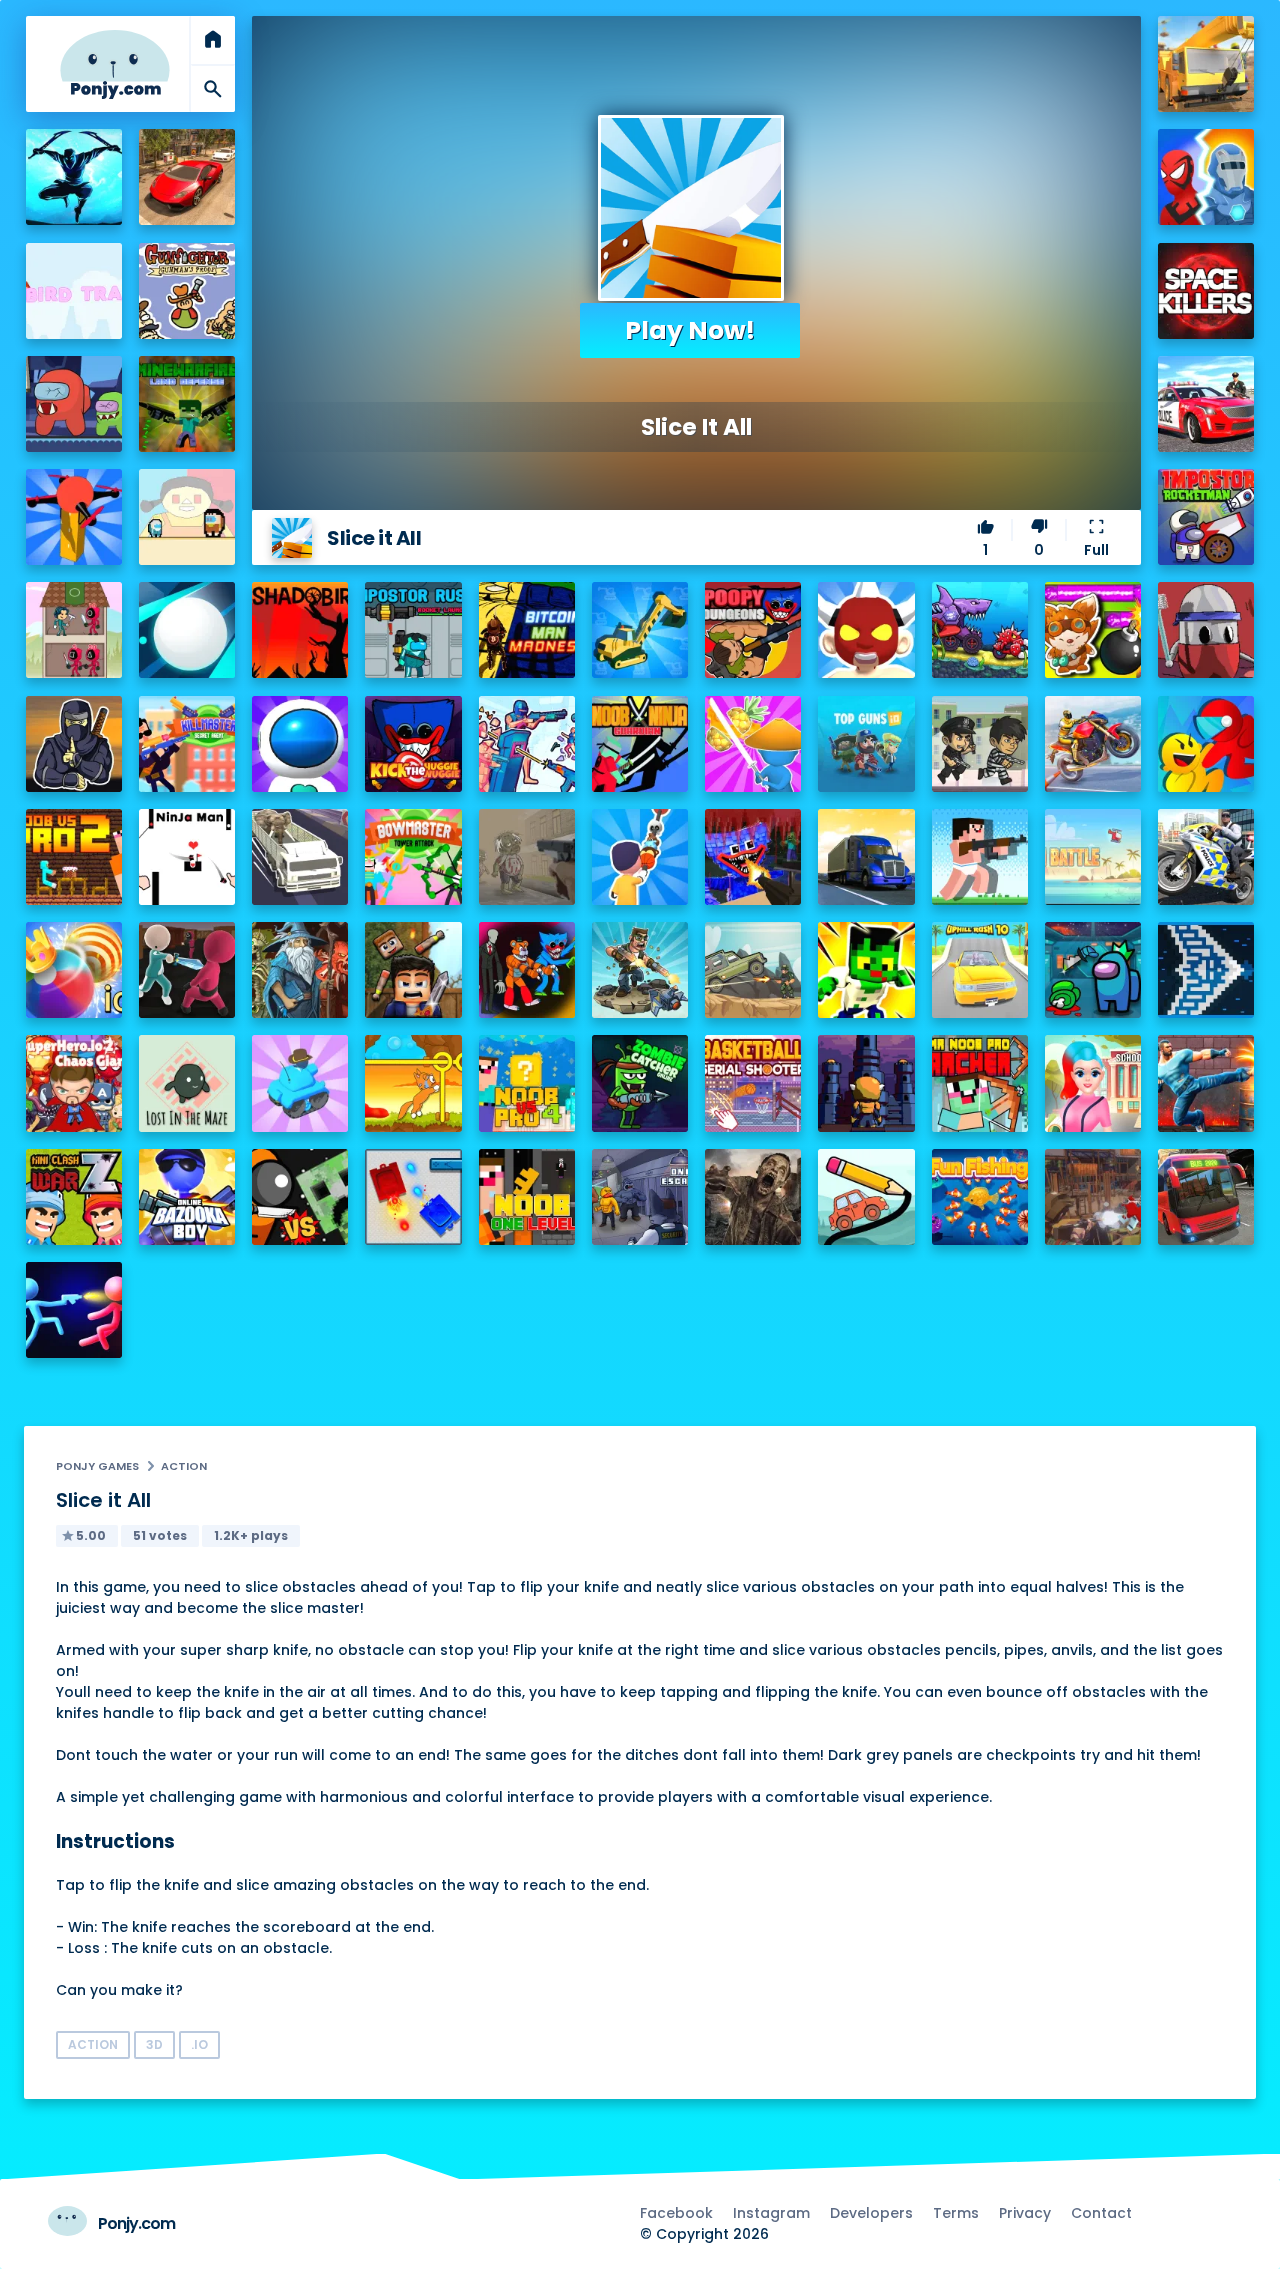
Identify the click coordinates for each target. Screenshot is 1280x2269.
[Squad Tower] (74, 630)
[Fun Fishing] (980, 1197)
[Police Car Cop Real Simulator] (1206, 404)
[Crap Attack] (1206, 630)
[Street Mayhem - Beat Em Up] (1206, 1083)
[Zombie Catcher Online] (640, 1083)
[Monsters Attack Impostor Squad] (527, 970)
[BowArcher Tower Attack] (413, 857)
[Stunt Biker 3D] (1093, 744)
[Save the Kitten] (413, 1083)
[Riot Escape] (1206, 744)
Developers (871, 2213)
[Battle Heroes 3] (300, 970)
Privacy (1025, 2213)
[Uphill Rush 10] (980, 970)
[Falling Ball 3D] (187, 630)
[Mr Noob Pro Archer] (980, 1083)
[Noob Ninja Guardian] (640, 744)
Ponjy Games (97, 1466)
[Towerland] (866, 1083)
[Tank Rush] (300, 1083)
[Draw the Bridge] (866, 1197)
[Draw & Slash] (753, 744)
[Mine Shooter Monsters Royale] (753, 857)
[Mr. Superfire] (640, 970)
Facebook (676, 2213)
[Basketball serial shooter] (753, 1083)
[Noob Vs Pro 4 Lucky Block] (527, 1083)
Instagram (771, 2213)
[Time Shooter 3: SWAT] (527, 744)
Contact (1101, 2213)
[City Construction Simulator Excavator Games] (1206, 64)
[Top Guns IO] (866, 744)
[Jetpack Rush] (300, 744)
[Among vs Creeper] (300, 1197)
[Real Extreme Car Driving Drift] (187, 177)
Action (184, 1466)
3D (154, 2044)
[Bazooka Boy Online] (187, 1197)
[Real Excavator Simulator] (640, 630)
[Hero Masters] (1206, 177)
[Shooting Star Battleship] (1206, 970)
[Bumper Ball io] (74, 970)
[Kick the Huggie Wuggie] (413, 744)
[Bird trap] (74, 291)
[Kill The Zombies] (527, 857)
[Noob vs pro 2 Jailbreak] (74, 857)
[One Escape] (640, 1197)
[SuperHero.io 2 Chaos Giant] (74, 1083)
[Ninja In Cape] (74, 744)
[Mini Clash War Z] (74, 1197)
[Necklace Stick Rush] (640, 857)
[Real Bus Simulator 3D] (1206, 1197)
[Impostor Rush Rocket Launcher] (413, 630)
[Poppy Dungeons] (753, 630)
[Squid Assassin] (187, 970)
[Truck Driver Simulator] (866, 857)
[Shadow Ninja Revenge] (74, 177)
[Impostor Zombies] (74, 404)
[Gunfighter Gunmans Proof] (187, 291)
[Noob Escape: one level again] (527, 1197)
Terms (956, 2213)
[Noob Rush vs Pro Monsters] (980, 857)
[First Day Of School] (1093, 1083)
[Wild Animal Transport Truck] (300, 857)
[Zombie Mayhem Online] (753, 1197)
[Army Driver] (753, 970)
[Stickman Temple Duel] (74, 1310)
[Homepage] (115, 64)
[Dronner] (74, 517)
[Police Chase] (980, 744)
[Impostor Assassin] (1093, 970)
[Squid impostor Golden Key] (187, 517)
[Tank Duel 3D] (413, 1197)
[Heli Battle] (1093, 857)
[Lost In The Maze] (187, 1083)
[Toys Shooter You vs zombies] (1093, 1197)
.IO (199, 2044)
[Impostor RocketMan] (1206, 517)
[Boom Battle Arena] (1093, 630)
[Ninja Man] (187, 857)
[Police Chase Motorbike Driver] (1206, 857)
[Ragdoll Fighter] (413, 970)
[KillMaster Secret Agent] (187, 744)
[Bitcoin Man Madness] (527, 630)
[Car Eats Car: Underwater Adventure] (980, 630)
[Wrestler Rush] (866, 630)
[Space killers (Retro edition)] (1206, 291)
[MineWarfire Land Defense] (187, 404)
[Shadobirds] (300, 630)
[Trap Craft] (866, 970)
